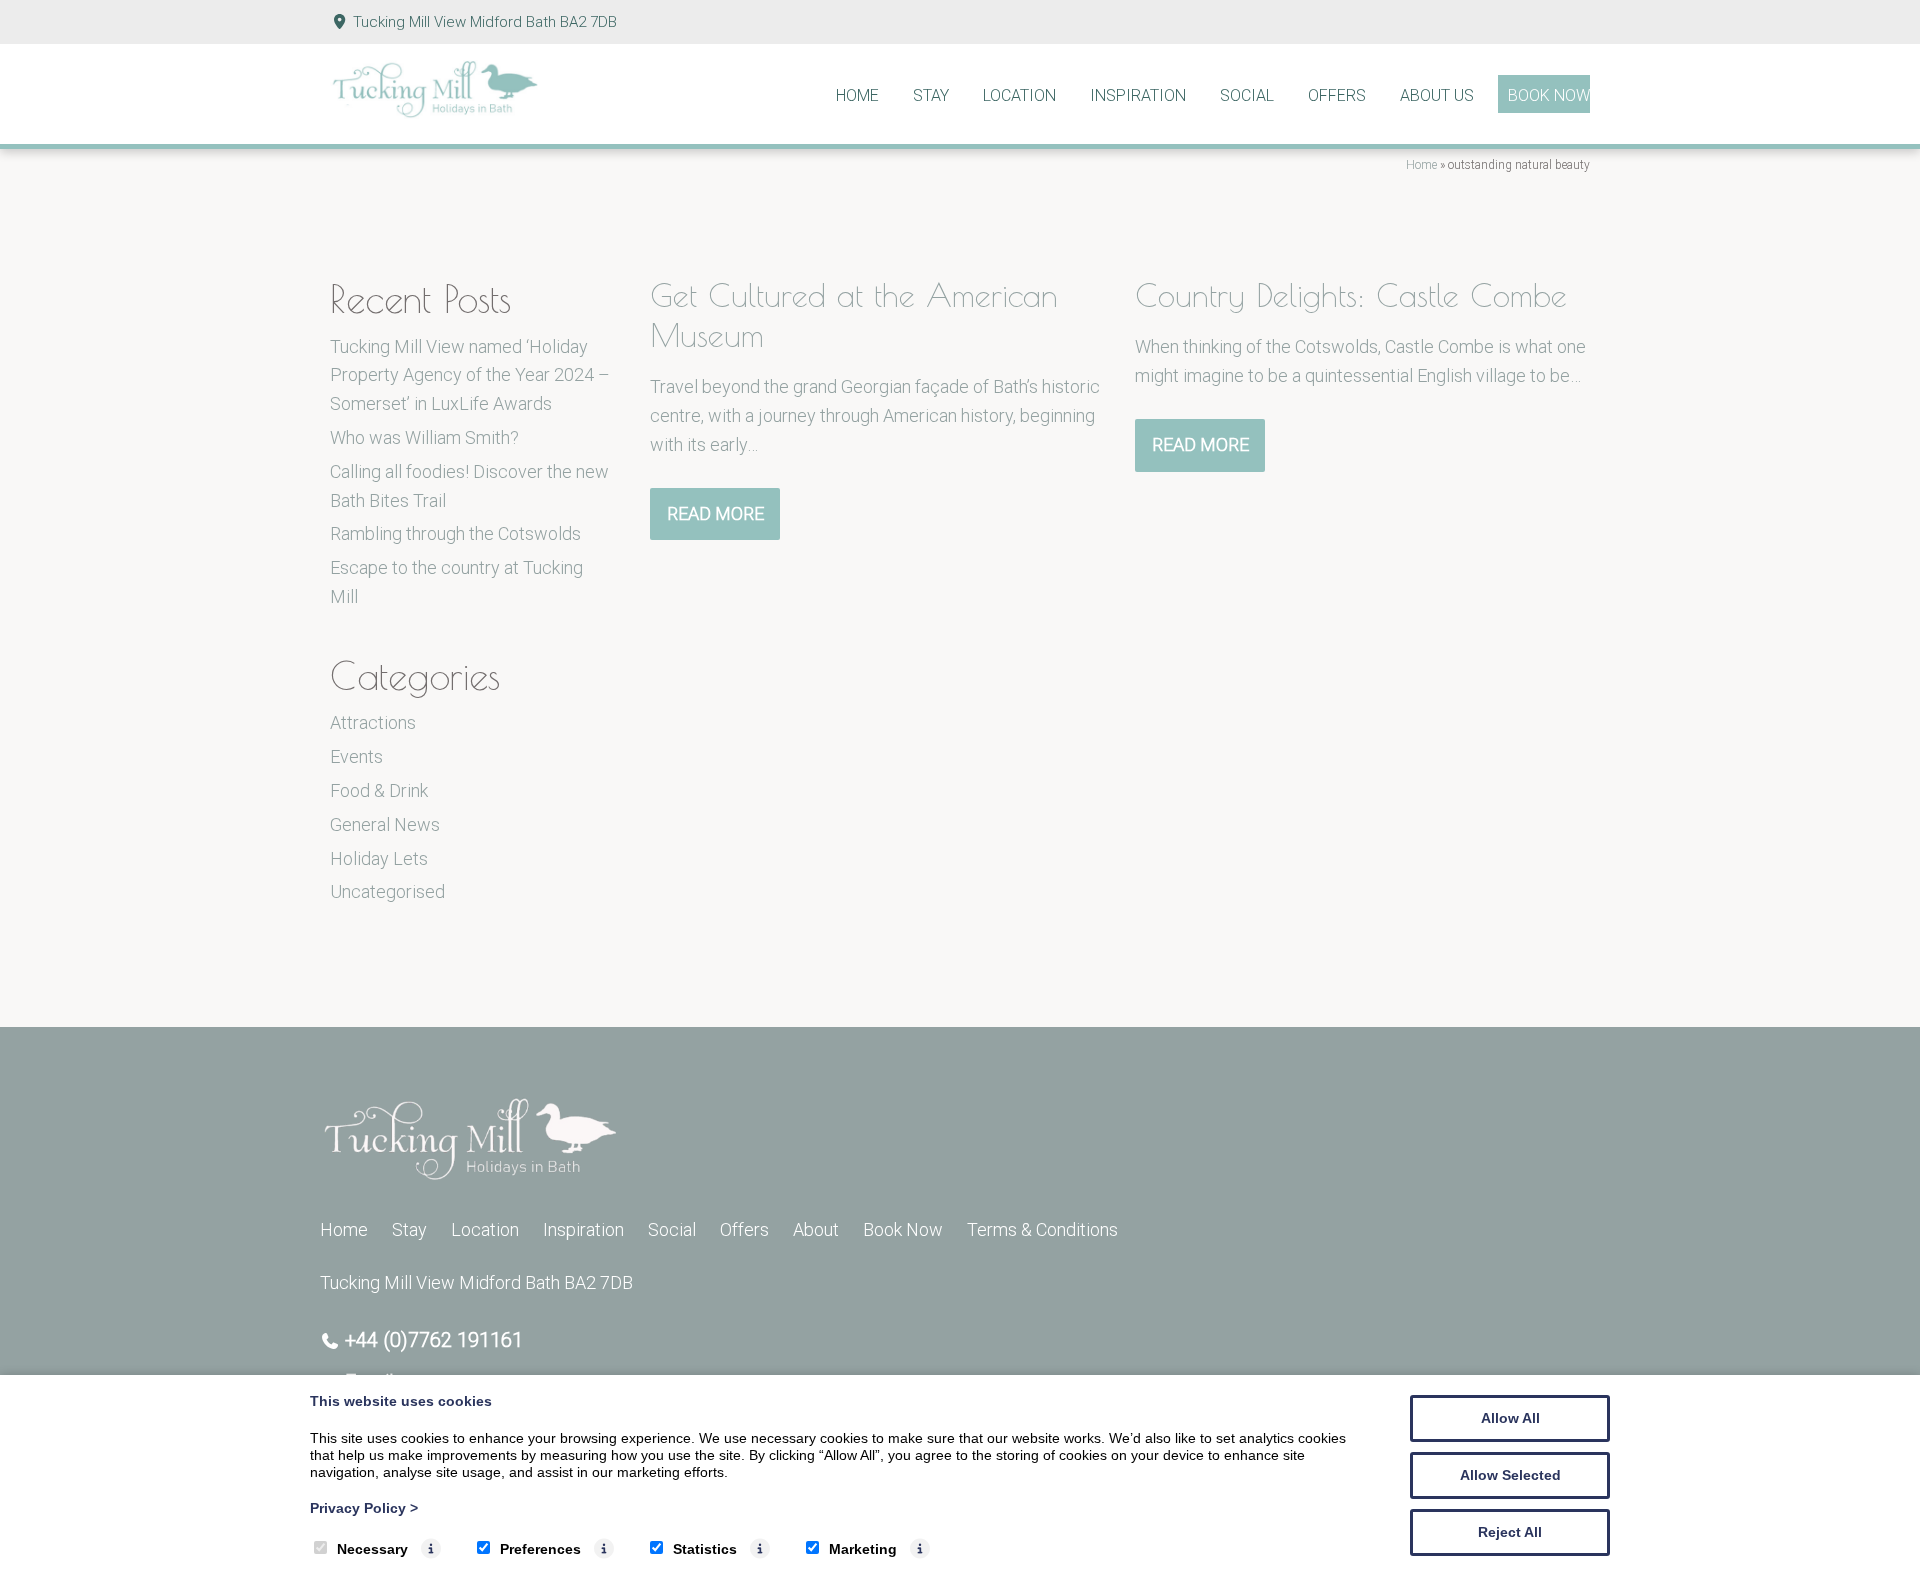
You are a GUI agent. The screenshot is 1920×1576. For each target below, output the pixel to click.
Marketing (863, 1549)
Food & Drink (379, 790)
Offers (1337, 95)
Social (1247, 95)
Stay (931, 95)
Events (356, 756)
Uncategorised (387, 891)
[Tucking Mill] (435, 112)
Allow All (1510, 1418)
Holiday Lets (379, 858)
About (816, 1229)
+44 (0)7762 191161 (434, 1340)
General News (385, 824)
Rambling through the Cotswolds (455, 533)
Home (857, 95)
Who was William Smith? (424, 437)
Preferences (540, 1549)
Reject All (1510, 1532)
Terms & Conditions (1042, 1229)
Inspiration (1138, 95)
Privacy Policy (364, 1508)
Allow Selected (1510, 1475)
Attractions (373, 722)
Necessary (372, 1549)
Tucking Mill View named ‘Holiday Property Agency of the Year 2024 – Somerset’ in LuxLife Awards (470, 375)
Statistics (705, 1549)
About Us (1437, 95)
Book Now (1549, 95)
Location (1019, 95)
